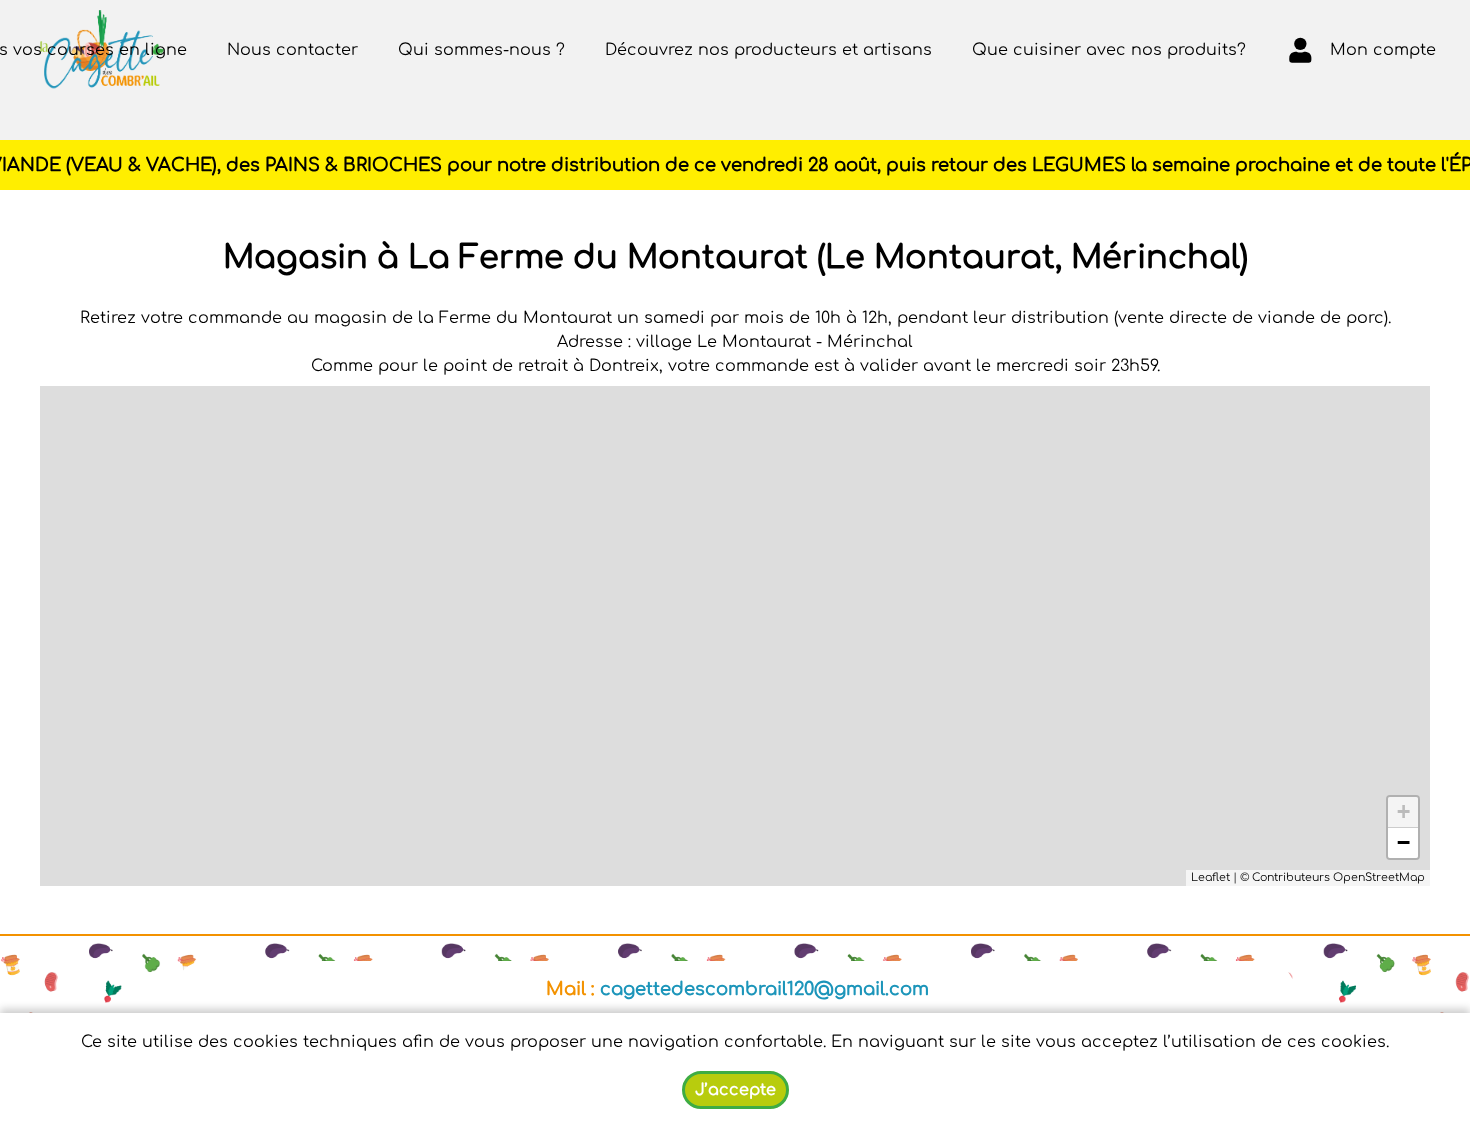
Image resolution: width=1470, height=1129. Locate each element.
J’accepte (735, 1090)
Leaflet (1210, 877)
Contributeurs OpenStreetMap (1338, 877)
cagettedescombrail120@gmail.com (764, 989)
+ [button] (1403, 811)
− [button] (1403, 842)
